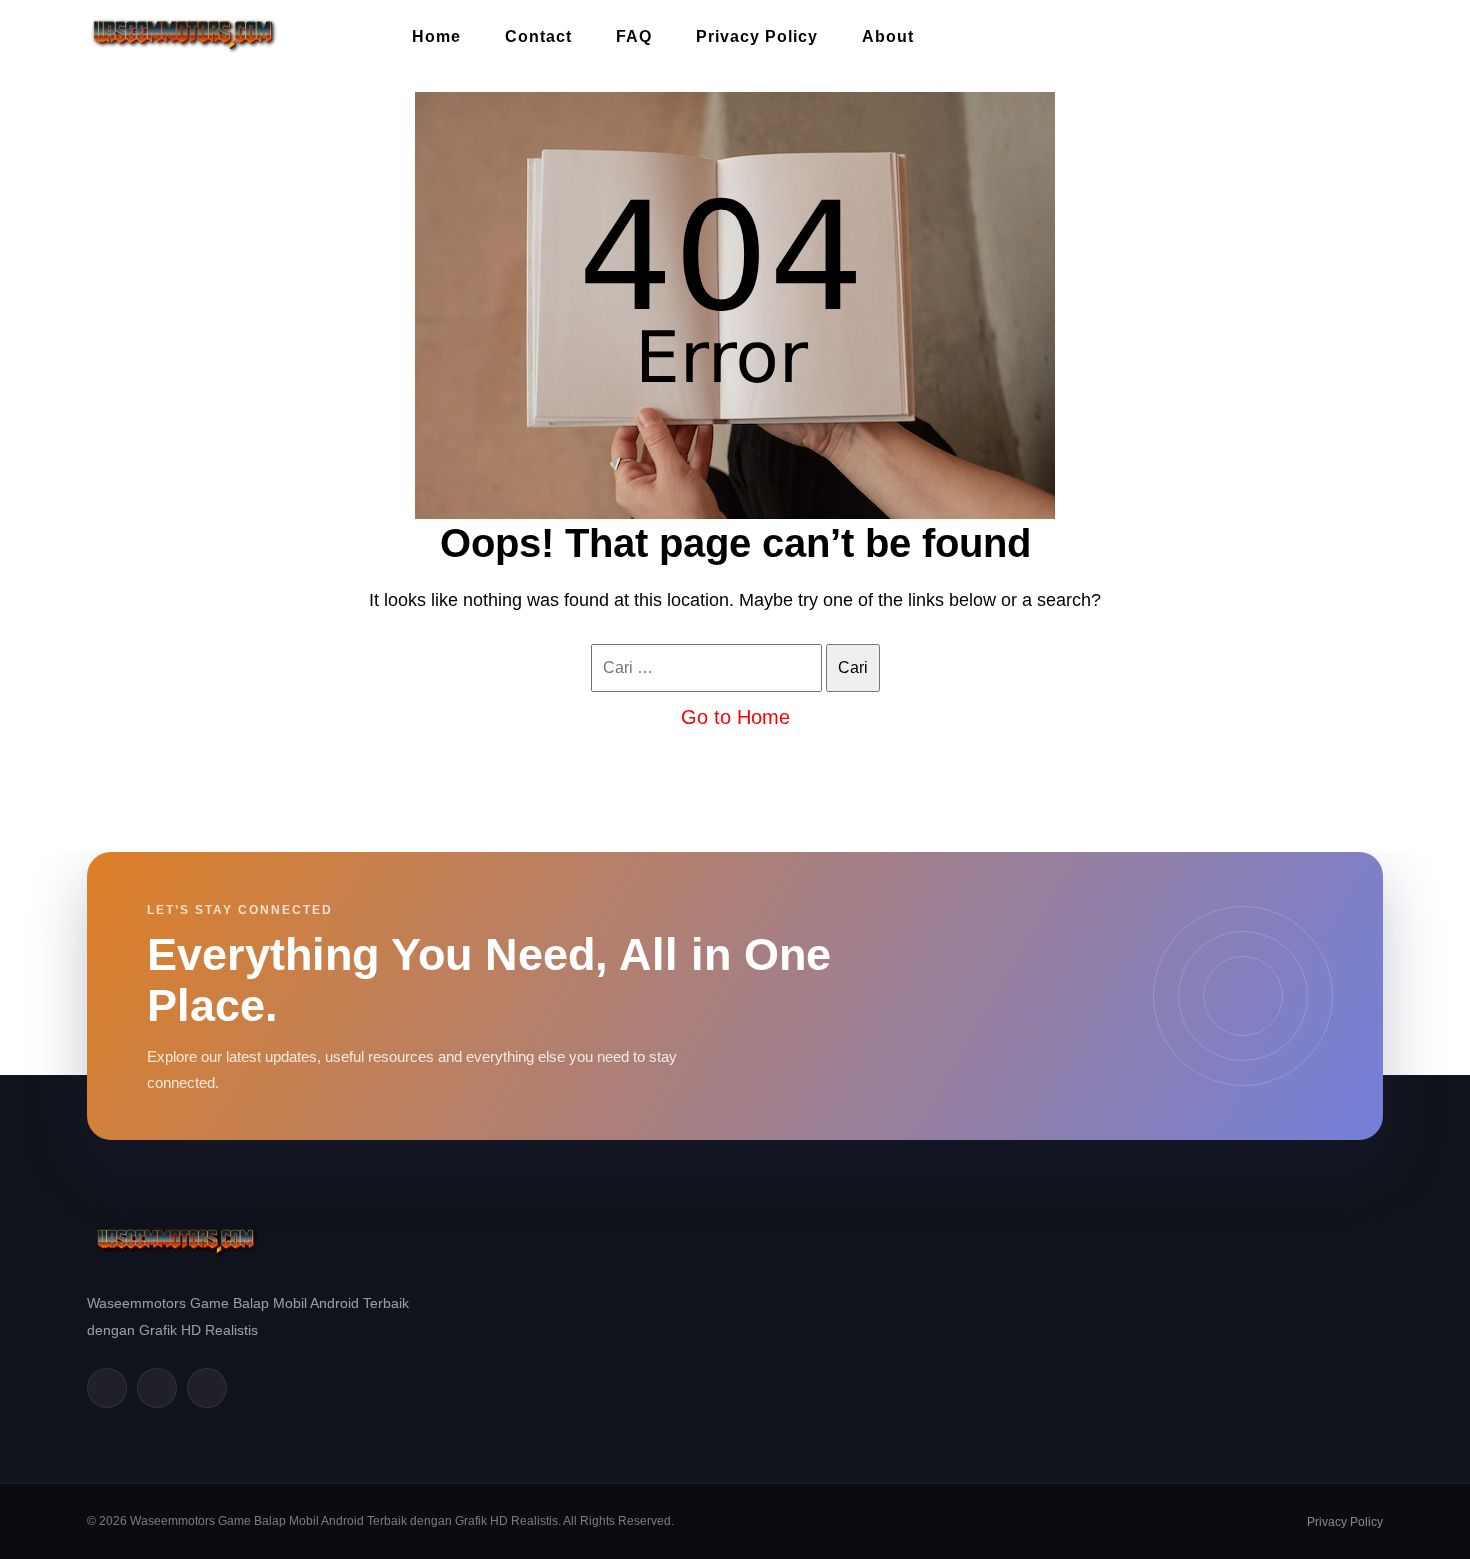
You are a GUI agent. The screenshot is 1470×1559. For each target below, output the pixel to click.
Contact (538, 36)
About (888, 36)
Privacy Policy (757, 36)
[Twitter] (157, 1388)
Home (436, 36)
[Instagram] (207, 1388)
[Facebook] (107, 1388)
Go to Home (735, 717)
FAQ (634, 36)
